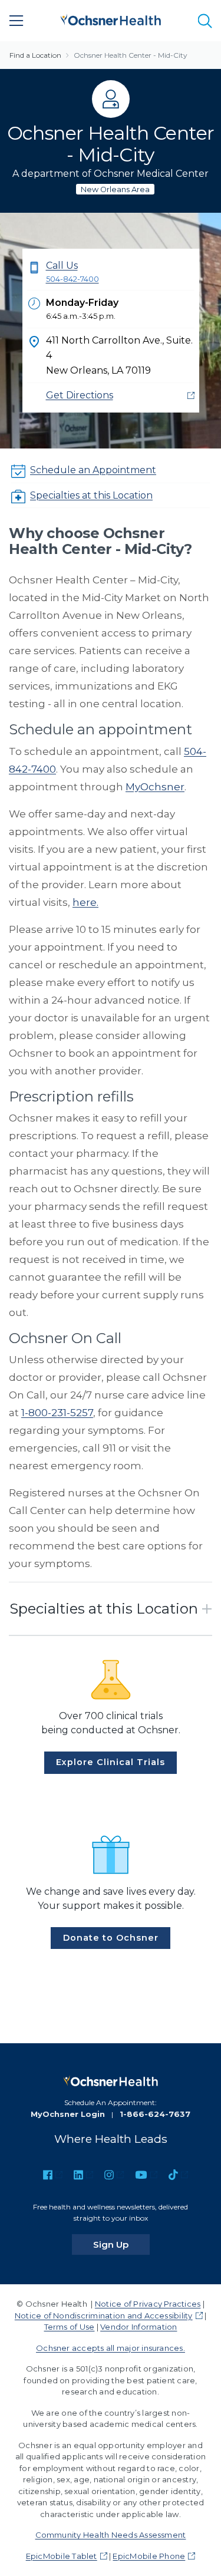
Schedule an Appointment (93, 470)
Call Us (72, 272)
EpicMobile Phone (149, 2556)
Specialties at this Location (91, 495)
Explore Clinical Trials (111, 1762)
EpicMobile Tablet (62, 2556)
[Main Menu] (17, 21)
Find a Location (35, 55)
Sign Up (121, 2244)
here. (85, 902)
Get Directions (80, 395)
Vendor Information (138, 2327)
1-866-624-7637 (155, 2114)
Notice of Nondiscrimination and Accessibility (104, 2316)
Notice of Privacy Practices (148, 2304)
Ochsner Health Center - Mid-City (131, 55)
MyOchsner (155, 787)
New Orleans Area (115, 189)
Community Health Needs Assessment (111, 2535)
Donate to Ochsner (111, 1938)
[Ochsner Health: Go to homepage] (111, 19)
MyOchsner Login (68, 2114)
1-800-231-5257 (57, 1413)
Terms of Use (70, 2327)
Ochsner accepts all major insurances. (111, 2348)
